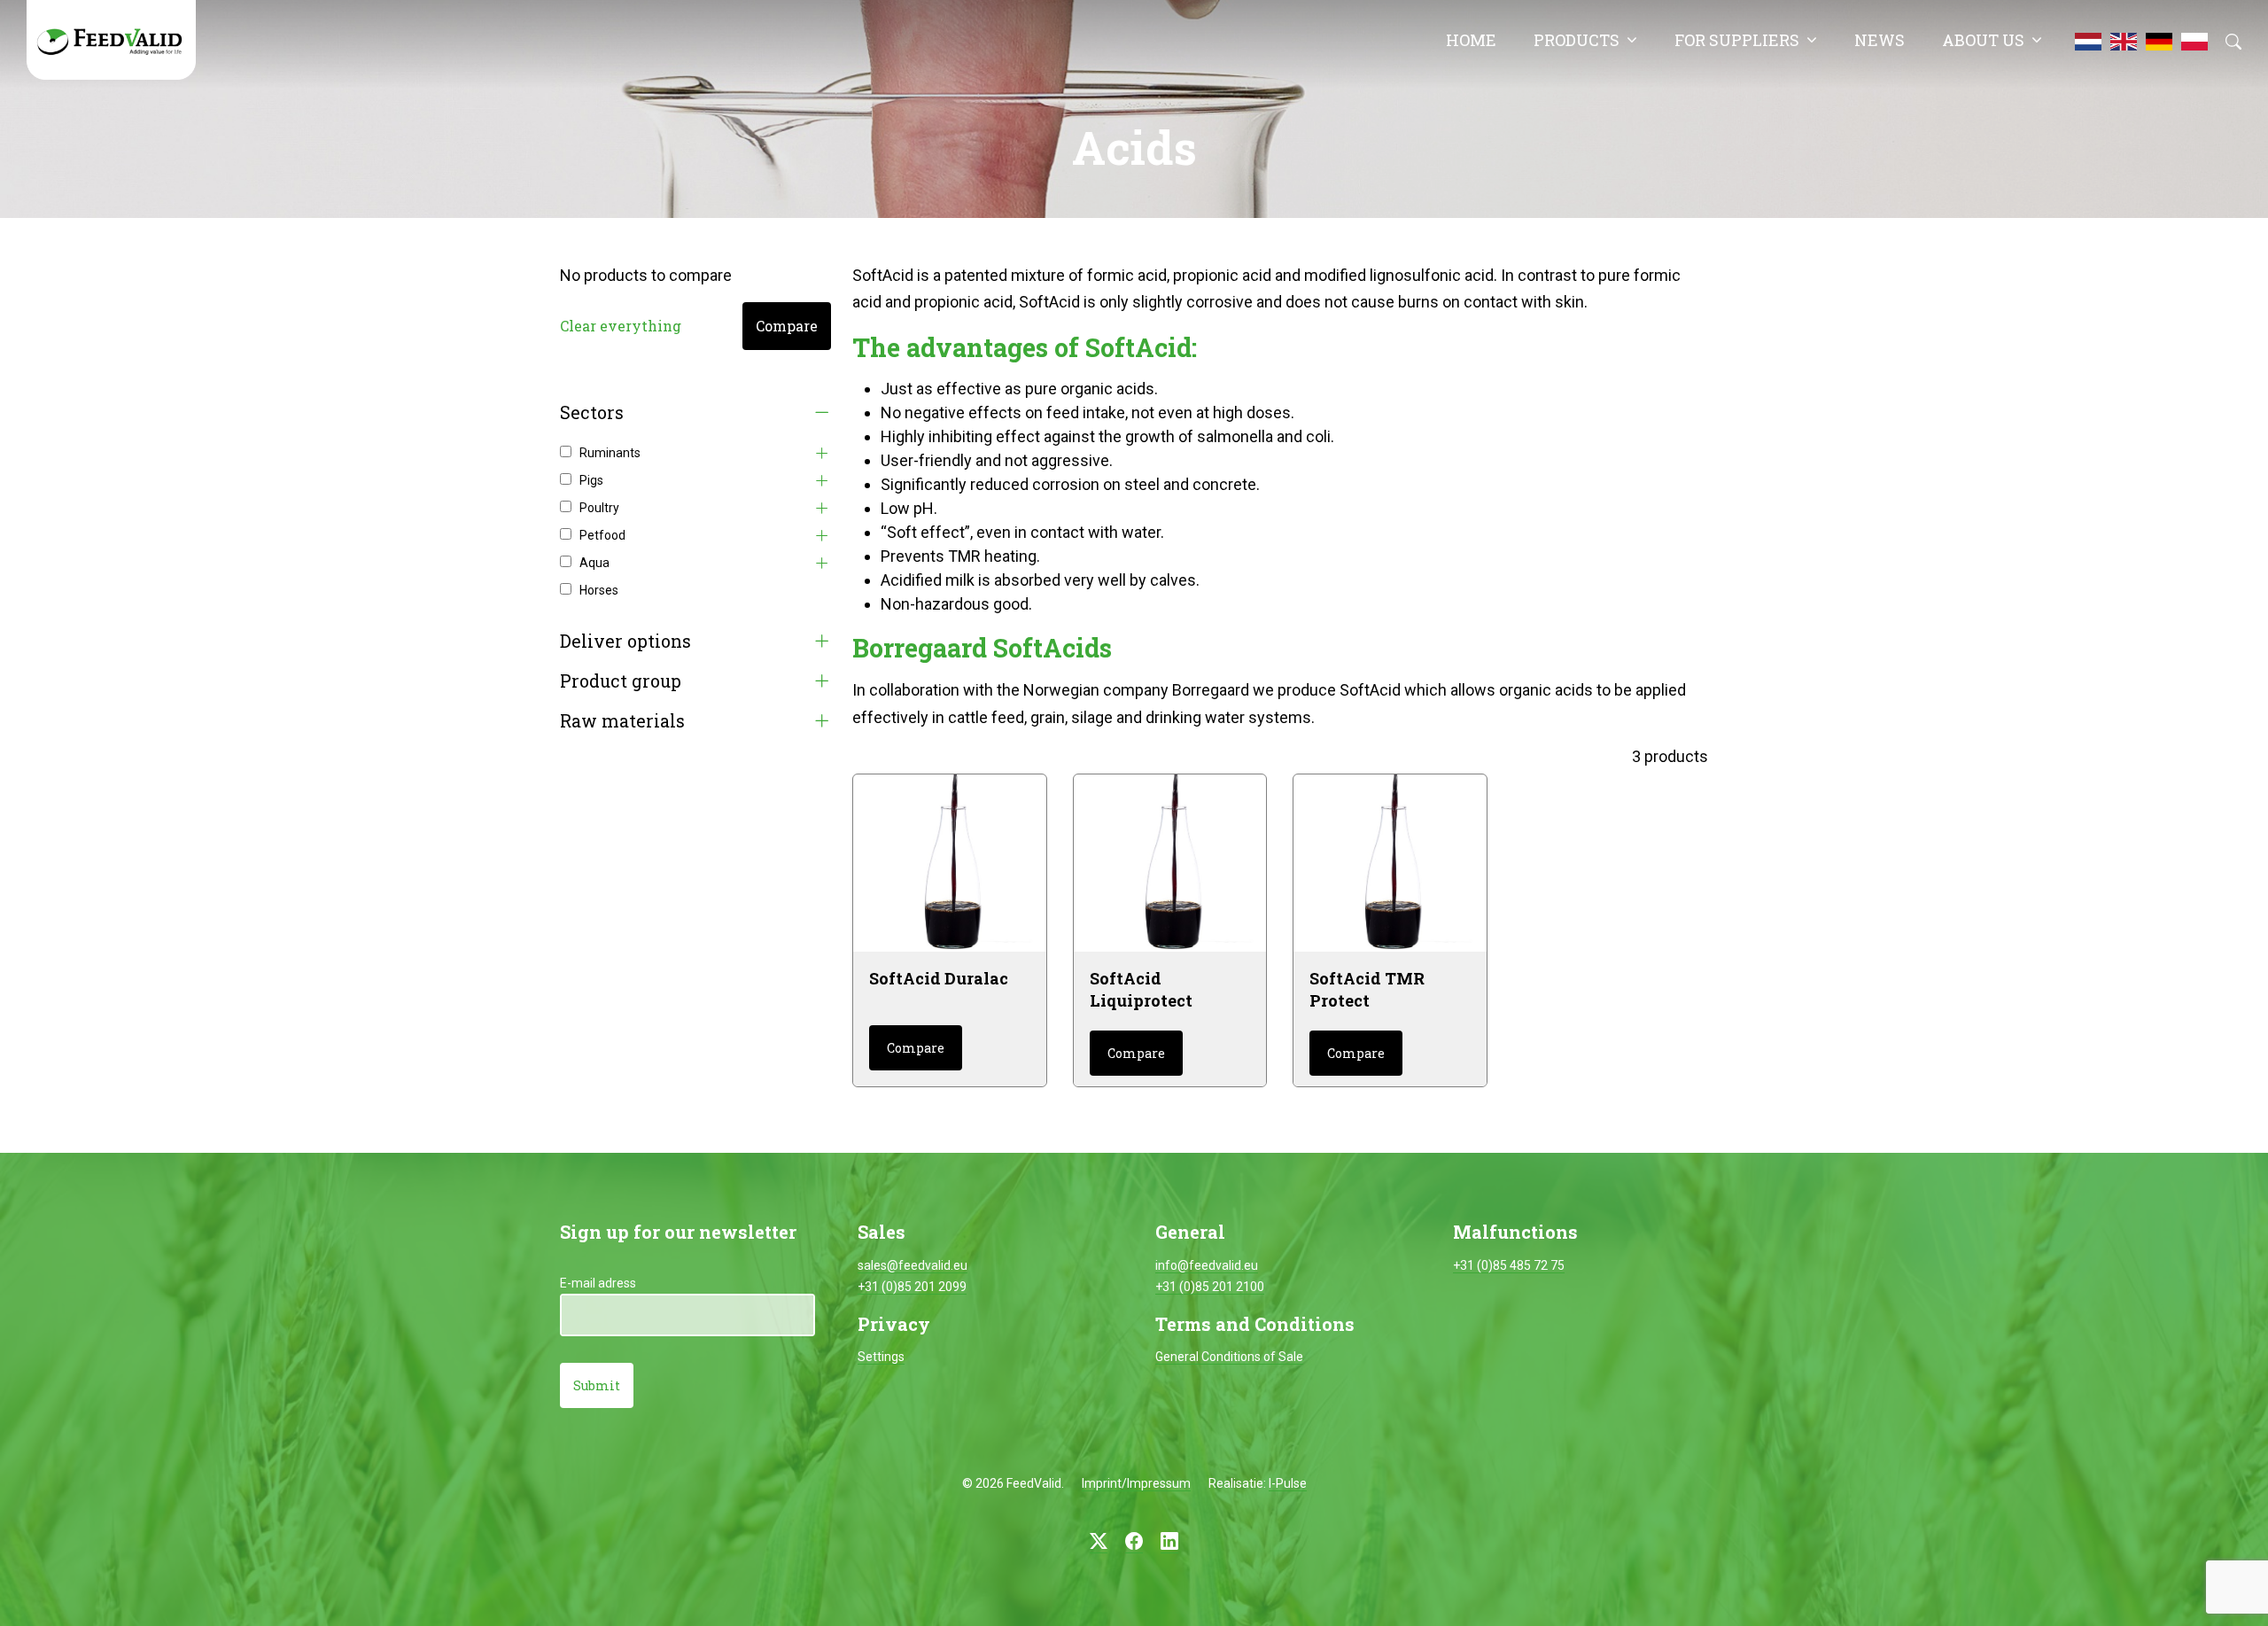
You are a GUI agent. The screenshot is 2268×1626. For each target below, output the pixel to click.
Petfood (602, 535)
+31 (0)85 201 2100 (1210, 1287)
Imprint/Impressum (1136, 1483)
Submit (597, 1385)
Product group (621, 681)
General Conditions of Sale (1229, 1357)
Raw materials (622, 721)
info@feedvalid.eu (1207, 1265)
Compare (787, 326)
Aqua (594, 563)
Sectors (592, 412)
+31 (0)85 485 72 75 (1509, 1265)
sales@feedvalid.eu (913, 1265)
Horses (599, 590)
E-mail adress (598, 1283)
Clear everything (621, 326)
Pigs (591, 480)
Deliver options (625, 641)
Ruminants (610, 453)
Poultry (599, 508)
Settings (881, 1357)
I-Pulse (1288, 1483)
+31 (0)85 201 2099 (912, 1287)
